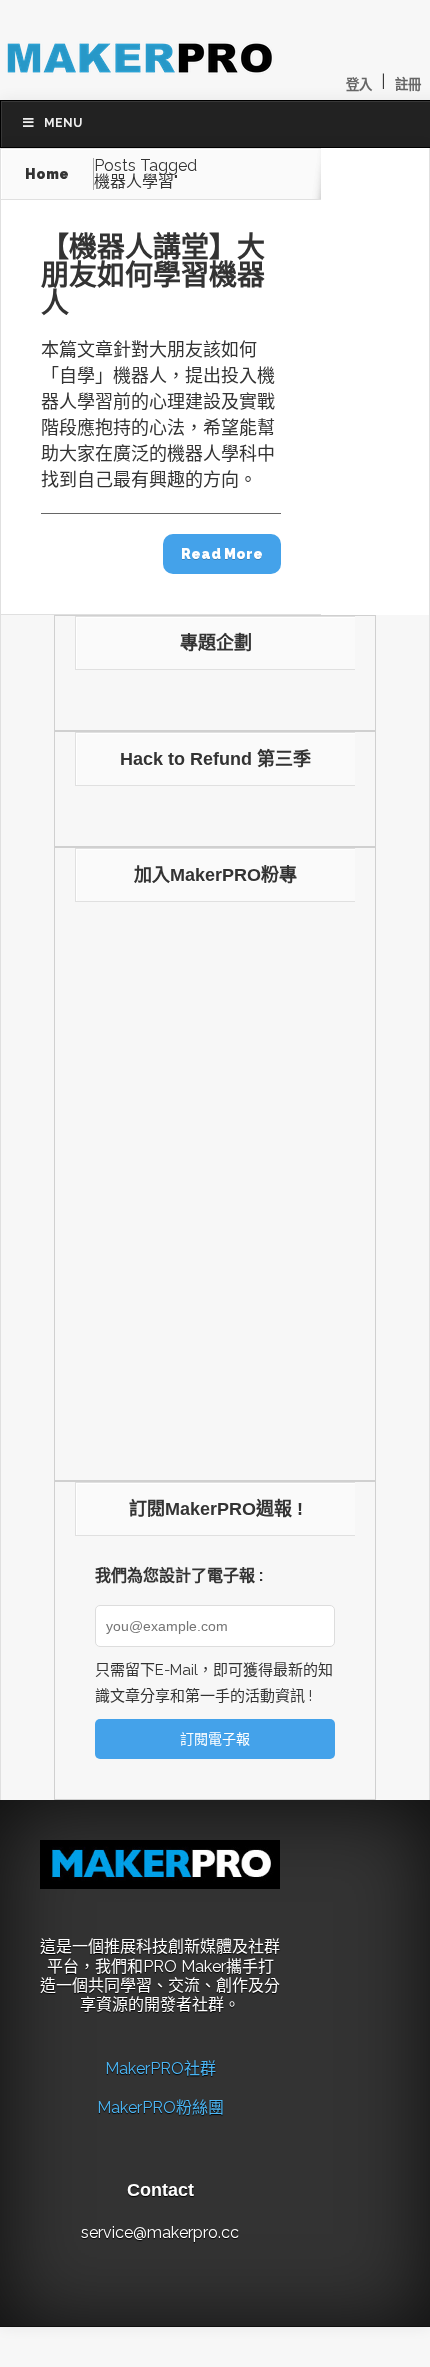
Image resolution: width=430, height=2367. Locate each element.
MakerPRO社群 (160, 2068)
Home (47, 174)
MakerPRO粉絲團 (160, 2107)
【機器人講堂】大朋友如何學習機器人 (153, 275)
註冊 (408, 84)
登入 (359, 84)
